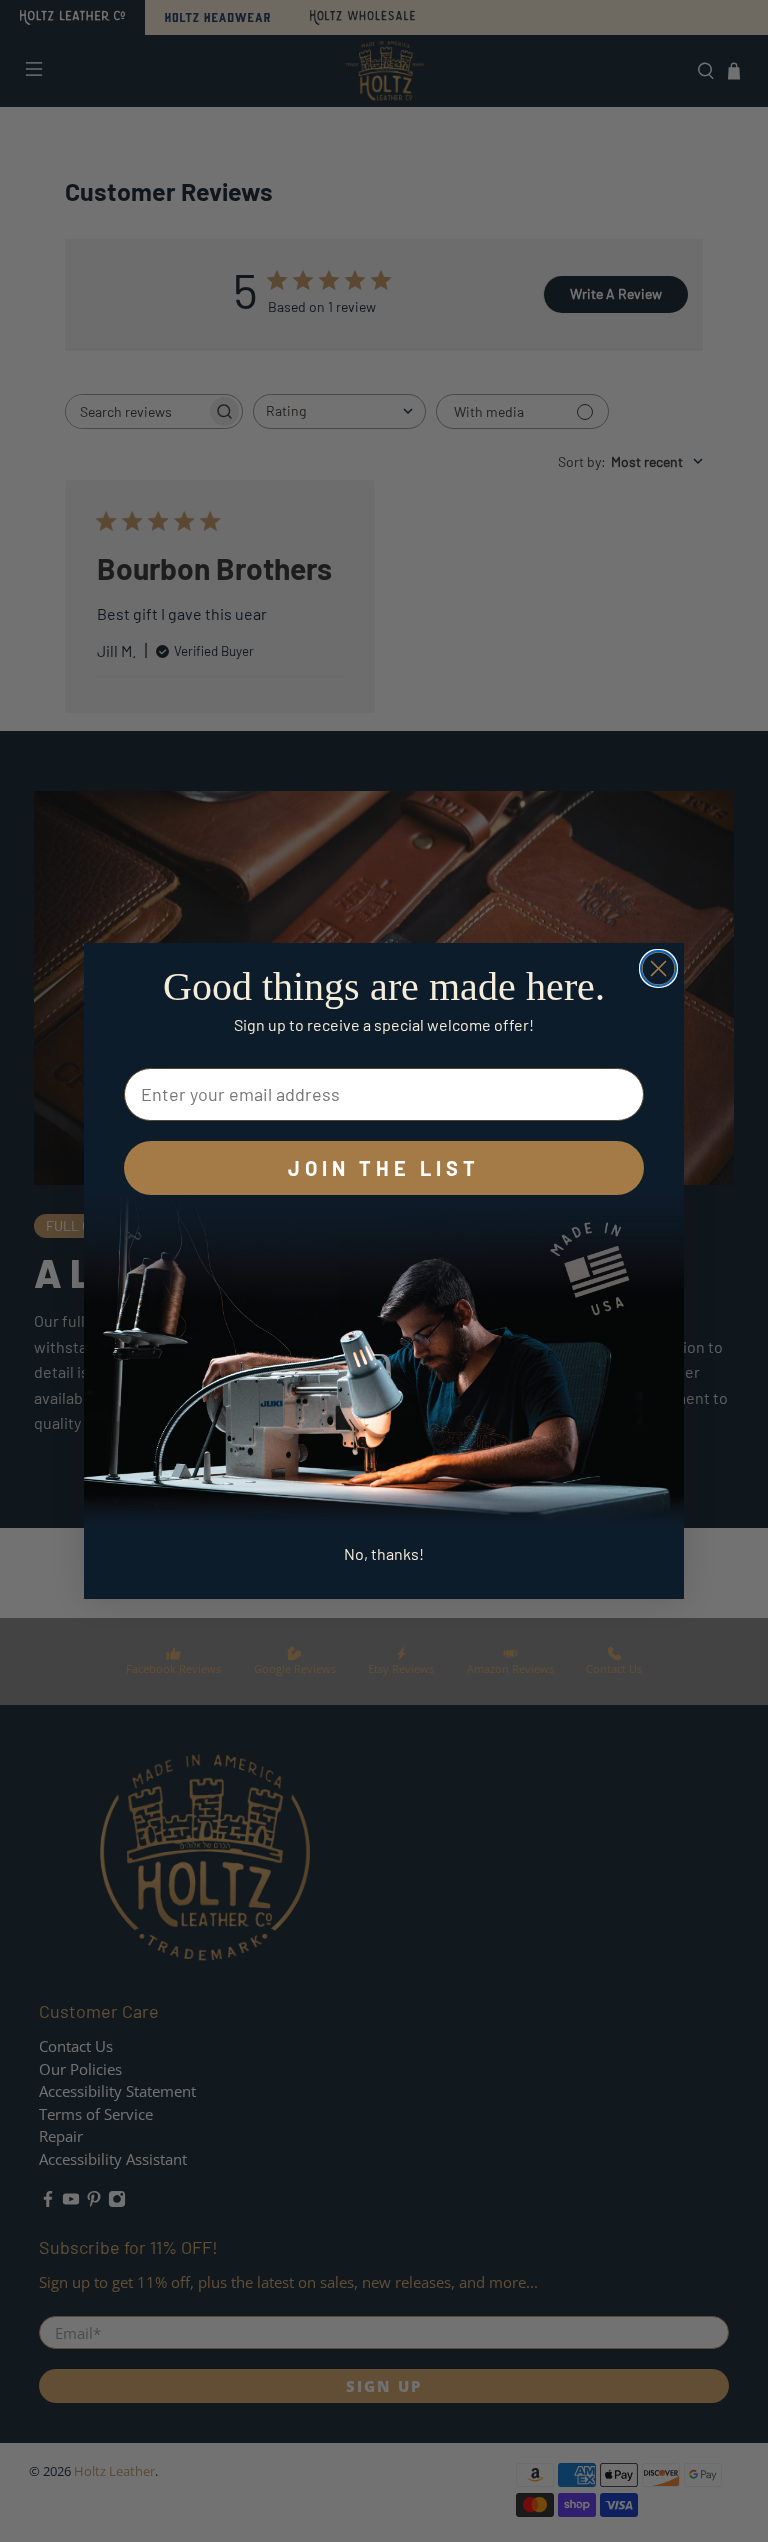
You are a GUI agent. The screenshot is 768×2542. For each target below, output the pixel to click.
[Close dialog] (658, 968)
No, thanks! (384, 1553)
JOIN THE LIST (384, 1168)
